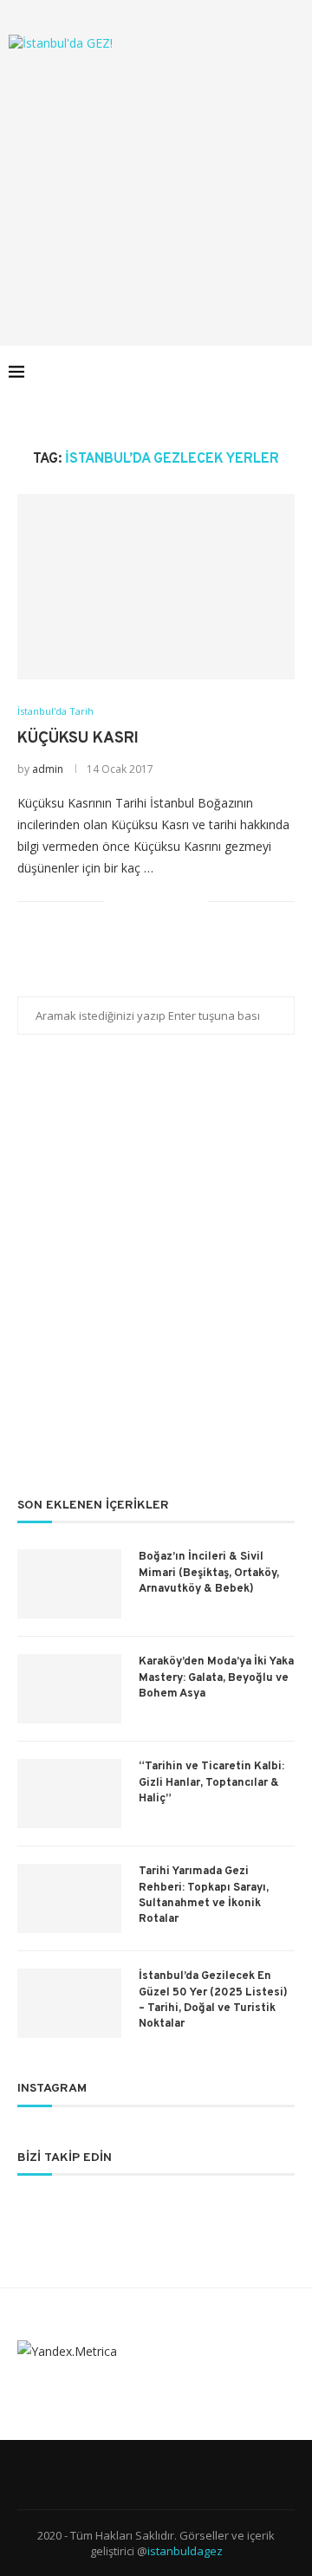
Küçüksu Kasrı (78, 739)
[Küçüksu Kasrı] (156, 586)
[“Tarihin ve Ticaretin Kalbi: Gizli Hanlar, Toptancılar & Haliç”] (69, 1794)
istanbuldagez (185, 2551)
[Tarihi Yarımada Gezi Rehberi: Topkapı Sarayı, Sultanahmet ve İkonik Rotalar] (69, 1898)
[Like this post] (118, 902)
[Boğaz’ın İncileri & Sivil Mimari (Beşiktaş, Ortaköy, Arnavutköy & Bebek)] (69, 1584)
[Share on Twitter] (158, 902)
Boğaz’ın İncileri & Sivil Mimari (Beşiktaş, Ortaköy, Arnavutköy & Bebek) (209, 1573)
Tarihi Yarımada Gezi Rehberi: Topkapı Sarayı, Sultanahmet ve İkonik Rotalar (204, 1895)
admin (48, 769)
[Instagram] (215, 372)
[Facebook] (179, 372)
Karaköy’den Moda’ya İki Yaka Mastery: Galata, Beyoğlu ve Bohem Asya (216, 1677)
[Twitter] (197, 372)
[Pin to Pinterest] (176, 902)
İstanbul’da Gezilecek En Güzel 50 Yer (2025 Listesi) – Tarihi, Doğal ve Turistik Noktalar (213, 2000)
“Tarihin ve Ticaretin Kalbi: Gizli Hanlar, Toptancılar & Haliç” (211, 1782)
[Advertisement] (156, 181)
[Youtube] (252, 372)
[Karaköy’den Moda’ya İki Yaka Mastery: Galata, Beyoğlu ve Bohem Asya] (69, 1689)
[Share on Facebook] (140, 902)
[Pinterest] (234, 372)
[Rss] (270, 372)
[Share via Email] (195, 902)
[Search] (295, 372)
